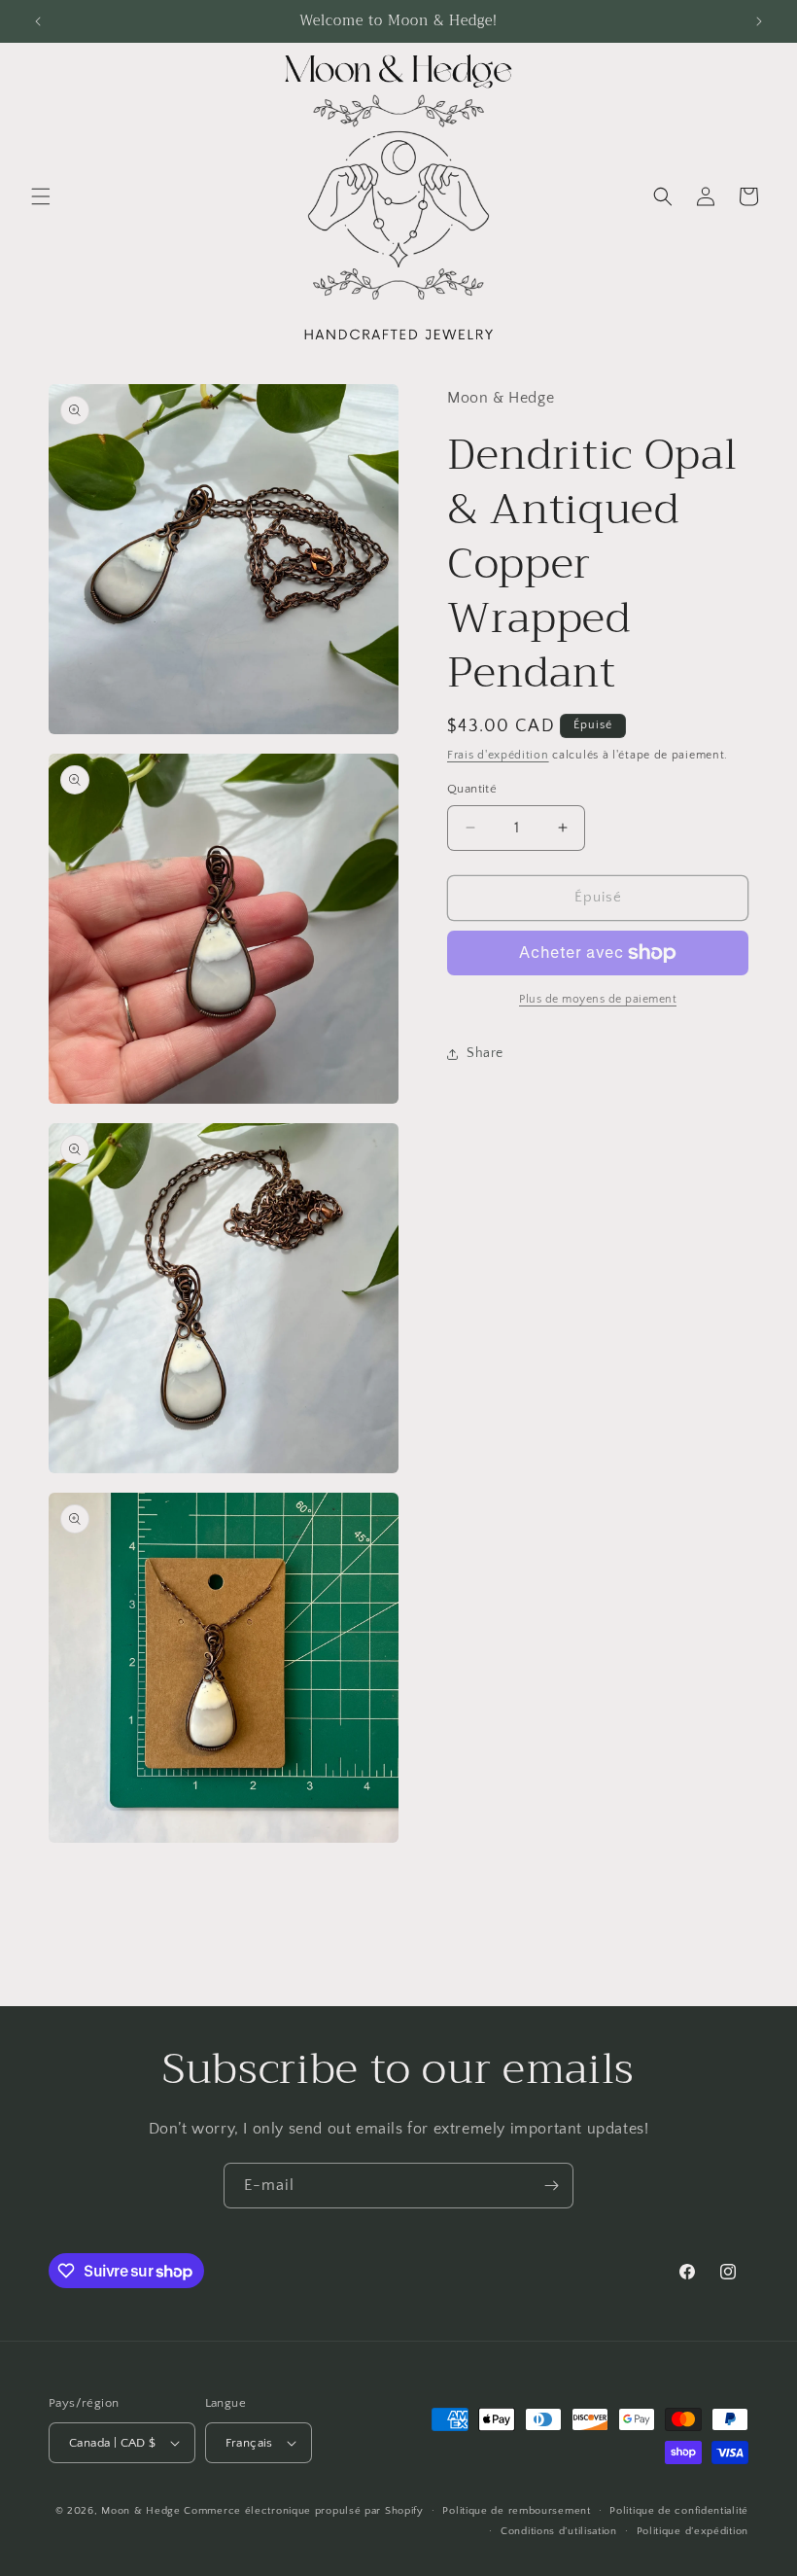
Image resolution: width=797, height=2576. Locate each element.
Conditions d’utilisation (559, 2531)
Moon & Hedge (142, 2511)
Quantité (472, 789)
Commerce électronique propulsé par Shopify (303, 2511)
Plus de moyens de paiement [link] (598, 999)
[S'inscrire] (551, 2186)
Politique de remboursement (516, 2511)
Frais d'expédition (498, 755)
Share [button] (485, 1053)
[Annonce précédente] (38, 21)
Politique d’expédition (693, 2531)
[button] (41, 196)
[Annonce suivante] (759, 21)
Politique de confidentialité (679, 2511)
